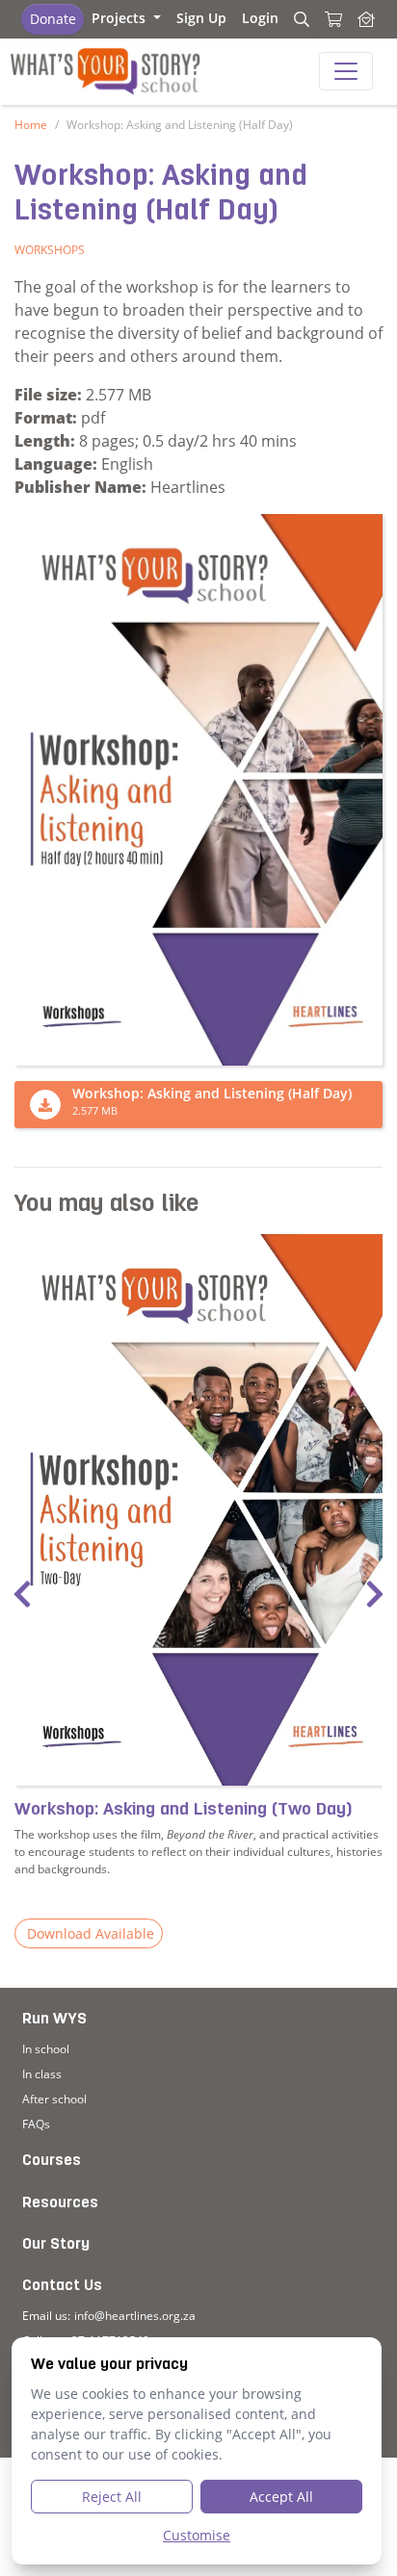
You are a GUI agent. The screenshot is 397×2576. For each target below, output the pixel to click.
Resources (60, 2203)
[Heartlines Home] (366, 19)
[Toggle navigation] (346, 71)
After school (54, 2099)
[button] (126, 18)
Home (31, 125)
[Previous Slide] (22, 1595)
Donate (53, 19)
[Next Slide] (375, 1595)
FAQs (36, 2124)
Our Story (56, 2245)
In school (46, 2049)
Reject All (112, 2497)
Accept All (281, 2497)
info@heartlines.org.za (135, 2316)
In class (42, 2074)
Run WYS (54, 2020)
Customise (197, 2535)
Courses (52, 2161)
